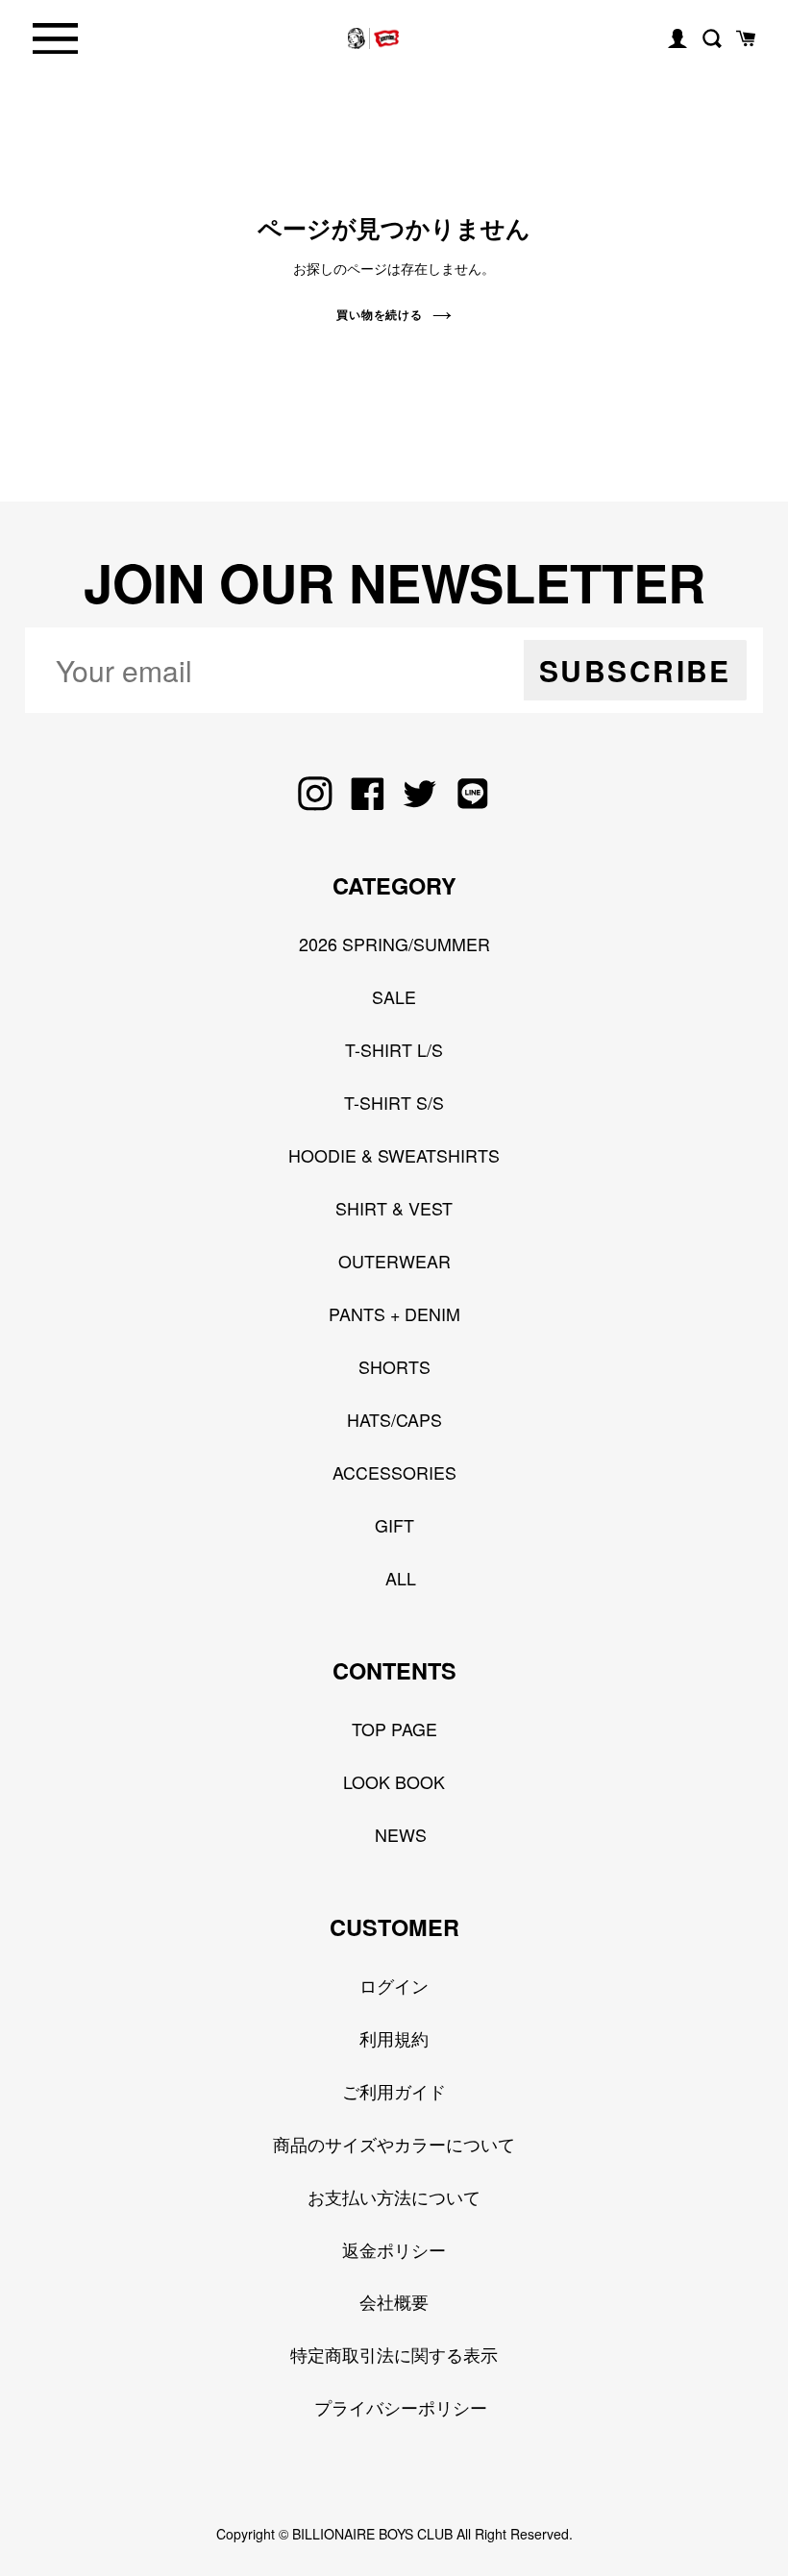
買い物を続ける (380, 314)
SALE (394, 996)
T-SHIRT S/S (394, 1102)
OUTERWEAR (394, 1261)
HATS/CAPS (394, 1419)
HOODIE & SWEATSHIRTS (394, 1155)
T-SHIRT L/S (394, 1049)
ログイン (394, 1985)
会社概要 (394, 2301)
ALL (401, 1578)
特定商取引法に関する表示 (394, 2354)
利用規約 (394, 2038)
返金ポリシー (394, 2249)
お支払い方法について (394, 2196)
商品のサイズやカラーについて (394, 2144)
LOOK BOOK (394, 1781)
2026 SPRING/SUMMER (394, 944)
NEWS (401, 1834)
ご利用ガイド (394, 2091)
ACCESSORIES (394, 1472)
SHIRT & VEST (394, 1208)
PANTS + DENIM (394, 1313)
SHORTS (394, 1366)
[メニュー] (55, 39)
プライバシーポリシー (401, 2407)
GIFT (394, 1525)
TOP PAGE (394, 1729)
